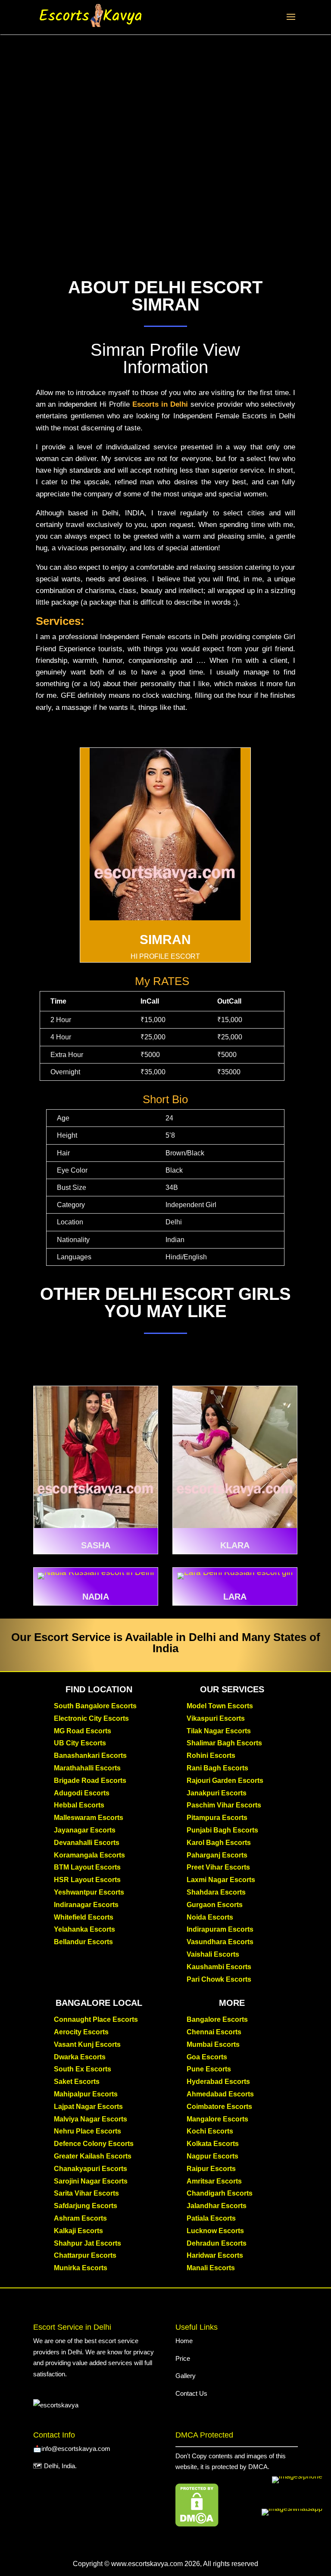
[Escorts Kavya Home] (91, 16)
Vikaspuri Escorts (216, 1718)
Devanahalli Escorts (87, 1843)
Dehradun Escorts (217, 2243)
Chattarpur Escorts (85, 2255)
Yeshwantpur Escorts (89, 1892)
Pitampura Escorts (217, 1818)
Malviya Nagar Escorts (91, 2119)
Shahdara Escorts (216, 1892)
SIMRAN (165, 940)
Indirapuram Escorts (220, 1929)
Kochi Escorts (210, 2131)
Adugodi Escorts (82, 1793)
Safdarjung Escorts (86, 2206)
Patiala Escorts (211, 2218)
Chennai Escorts (214, 2032)
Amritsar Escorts (214, 2181)
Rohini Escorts (211, 1756)
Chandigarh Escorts (220, 2193)
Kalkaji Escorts (78, 2231)
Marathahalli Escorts (87, 1768)
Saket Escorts (77, 2082)
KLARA (235, 1545)
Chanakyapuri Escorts (91, 2169)
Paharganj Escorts (217, 1855)
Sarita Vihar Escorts (86, 2193)
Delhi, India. (60, 2466)
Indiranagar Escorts (86, 1905)
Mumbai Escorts (213, 2044)
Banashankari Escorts (90, 1756)
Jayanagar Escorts (85, 1830)
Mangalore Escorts (217, 2119)
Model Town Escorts (220, 1706)
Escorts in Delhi (160, 404)
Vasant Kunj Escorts (87, 2044)
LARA (235, 1597)
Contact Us (191, 2393)
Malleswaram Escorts (89, 1818)
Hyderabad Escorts (218, 2082)
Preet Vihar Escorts (218, 1867)
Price (183, 2358)
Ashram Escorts (80, 2218)
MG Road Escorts (83, 1731)
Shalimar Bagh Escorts (224, 1743)
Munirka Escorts (81, 2268)
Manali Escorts (211, 2268)
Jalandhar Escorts (217, 2206)
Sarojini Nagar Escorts (91, 2181)
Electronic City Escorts (91, 1718)
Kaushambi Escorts (219, 1967)
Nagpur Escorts (212, 2156)
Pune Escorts (209, 2069)
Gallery (186, 2376)
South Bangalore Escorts (95, 1706)
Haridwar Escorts (215, 2255)
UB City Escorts (80, 1743)
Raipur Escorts (211, 2169)
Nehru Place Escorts (87, 2131)
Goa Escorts (207, 2057)
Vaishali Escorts (213, 1954)
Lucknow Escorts (215, 2231)
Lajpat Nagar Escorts (88, 2107)
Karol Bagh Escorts (219, 1843)
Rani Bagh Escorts (217, 1768)
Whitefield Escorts (84, 1917)
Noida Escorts (210, 1917)
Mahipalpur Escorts (86, 2094)
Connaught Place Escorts (96, 2019)
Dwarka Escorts (80, 2057)
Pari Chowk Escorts (219, 1979)
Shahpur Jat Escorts (87, 2243)
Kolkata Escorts (213, 2144)
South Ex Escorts (83, 2069)
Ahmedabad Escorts (220, 2094)
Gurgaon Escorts (215, 1905)
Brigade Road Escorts (90, 1781)
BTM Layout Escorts (87, 1867)
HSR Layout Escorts (87, 1880)
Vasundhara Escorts (220, 1942)
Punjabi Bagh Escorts (222, 1830)
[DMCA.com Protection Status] (197, 2524)
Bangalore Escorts (217, 2019)
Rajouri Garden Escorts (225, 1781)
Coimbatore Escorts (219, 2107)
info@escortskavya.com (76, 2449)
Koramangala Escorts (89, 1855)
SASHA (96, 1545)
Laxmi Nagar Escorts (221, 1880)
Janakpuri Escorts (217, 1793)
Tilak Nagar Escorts (219, 1731)
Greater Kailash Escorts (93, 2156)
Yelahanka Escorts (84, 1929)
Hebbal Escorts (79, 1805)
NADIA (96, 1597)
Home (185, 2341)
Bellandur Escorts (83, 1942)
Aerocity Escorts (81, 2032)
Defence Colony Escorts (94, 2144)
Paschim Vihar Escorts (224, 1805)
